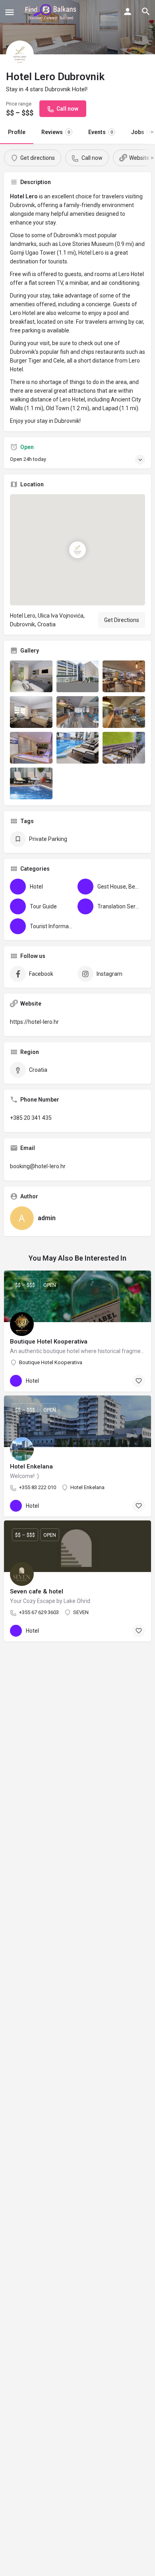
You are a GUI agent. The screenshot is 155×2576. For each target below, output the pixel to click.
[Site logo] (52, 12)
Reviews (56, 132)
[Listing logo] (20, 54)
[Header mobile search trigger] (146, 12)
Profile (17, 132)
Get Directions (122, 620)
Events (101, 132)
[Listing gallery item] (31, 676)
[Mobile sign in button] (128, 12)
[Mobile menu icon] (10, 12)
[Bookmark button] (139, 1381)
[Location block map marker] (77, 550)
